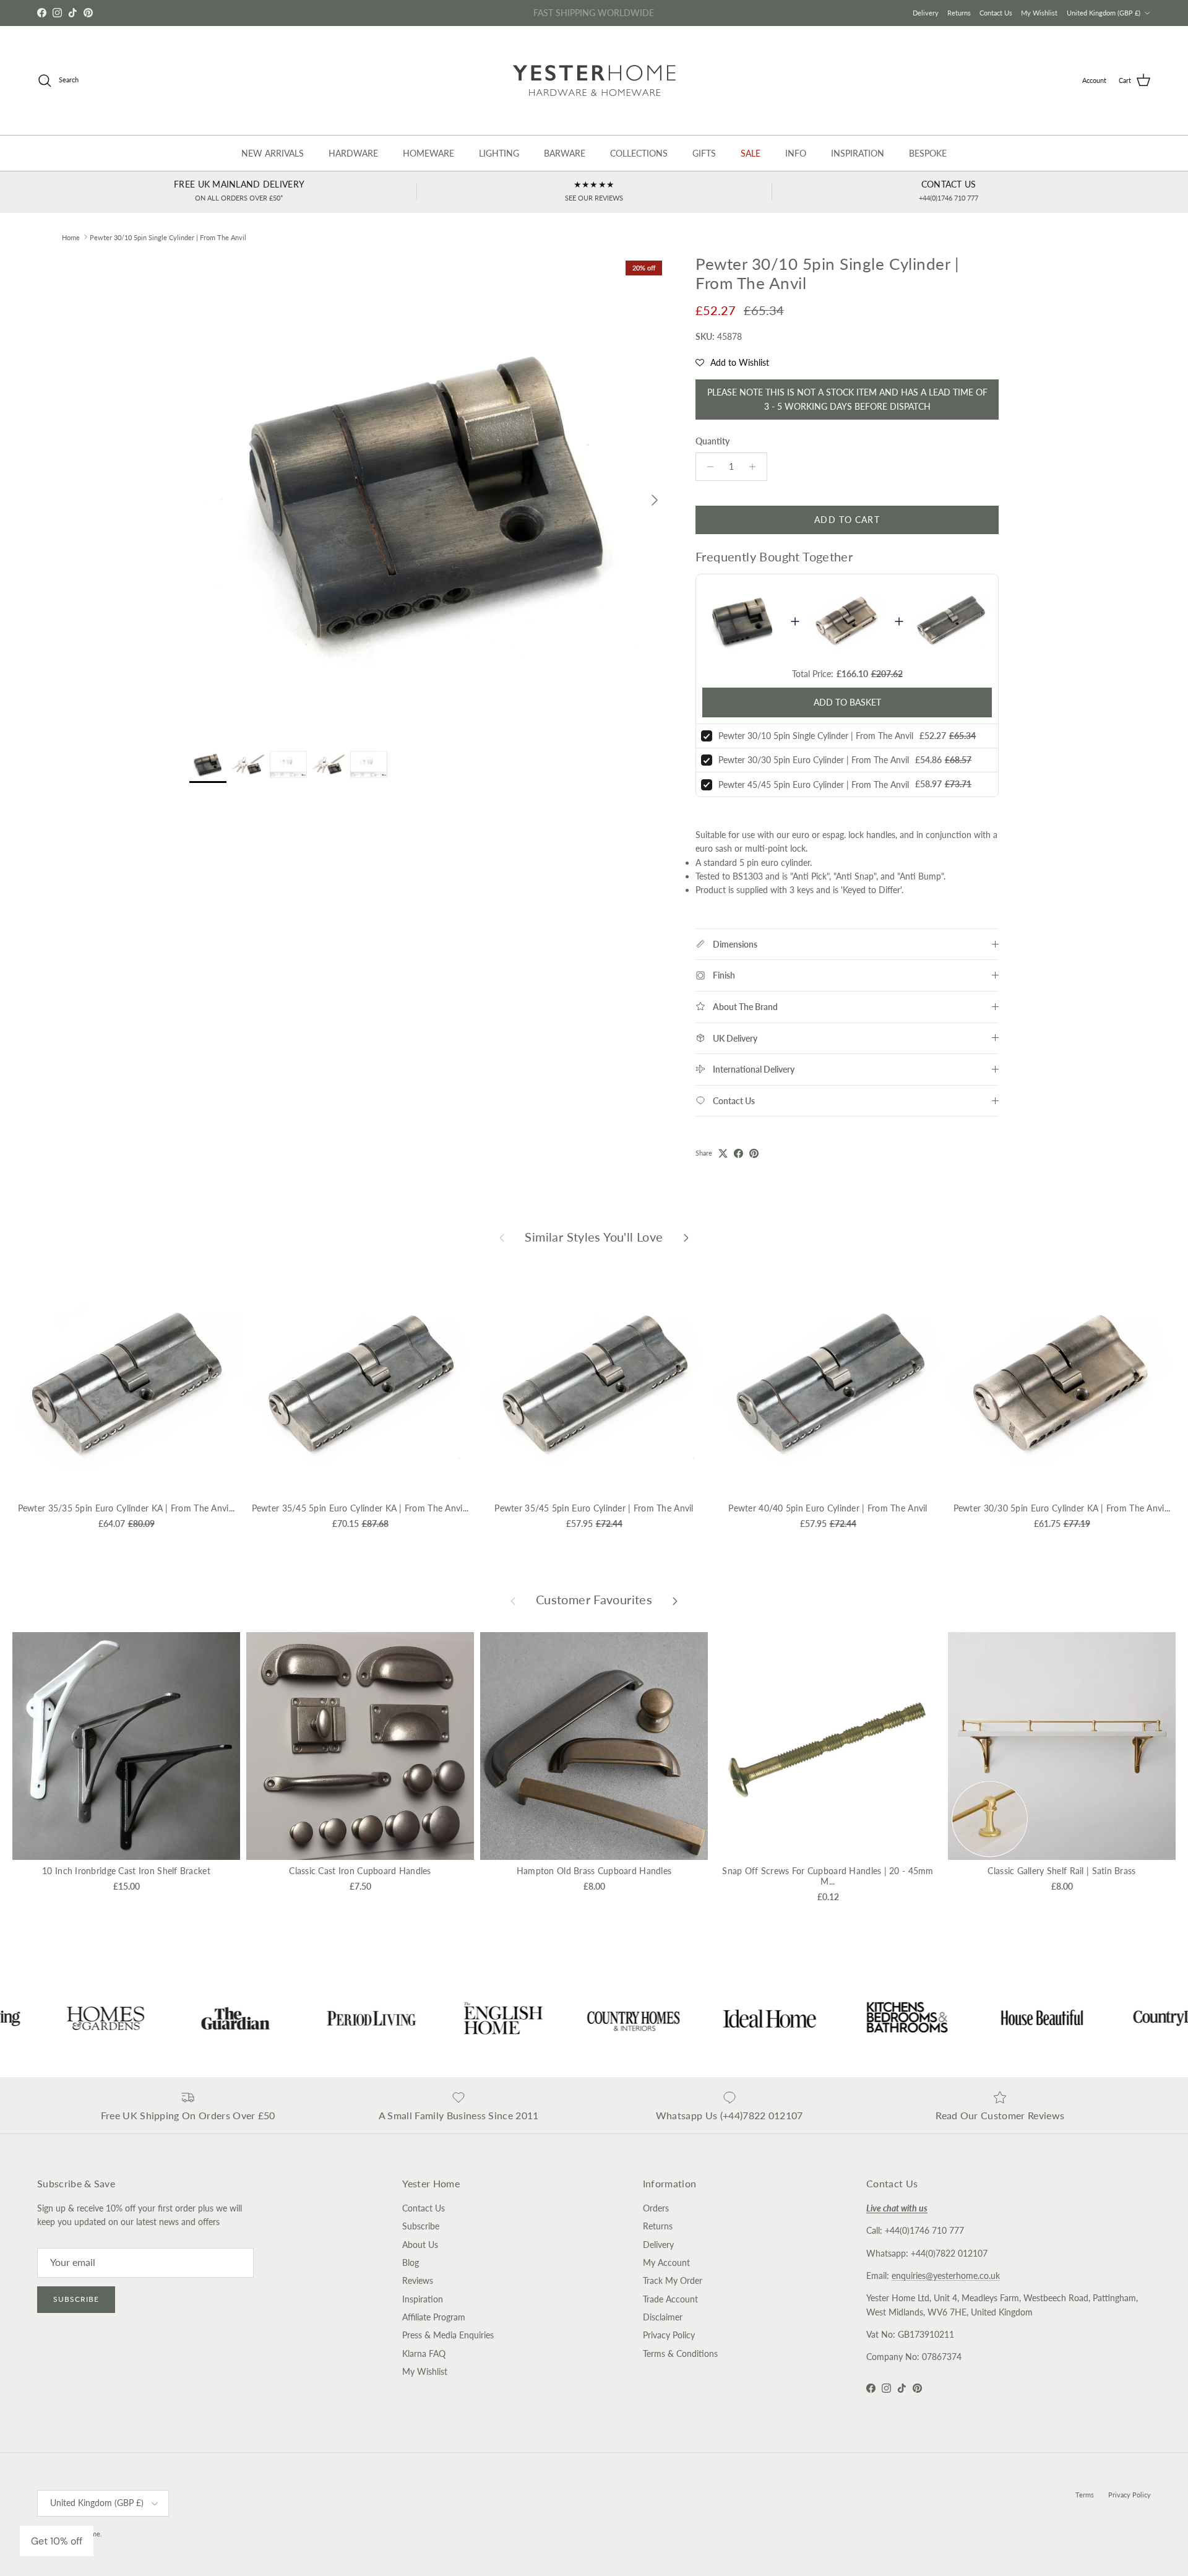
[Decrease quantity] (707, 467)
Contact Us (996, 13)
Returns (959, 13)
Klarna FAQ (424, 2353)
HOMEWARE (428, 153)
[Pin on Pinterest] (754, 1153)
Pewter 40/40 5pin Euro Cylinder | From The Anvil (828, 1508)
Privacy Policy (669, 2335)
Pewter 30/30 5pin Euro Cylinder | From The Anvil (814, 760)
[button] (732, 363)
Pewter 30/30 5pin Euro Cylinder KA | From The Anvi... (1062, 1508)
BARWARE (565, 153)
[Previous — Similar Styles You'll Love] (502, 1237)
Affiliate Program (434, 2317)
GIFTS (704, 153)
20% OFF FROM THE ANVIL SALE (594, 13)
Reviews (418, 2280)
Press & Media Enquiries (448, 2335)
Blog (411, 2263)
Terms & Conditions (680, 2353)
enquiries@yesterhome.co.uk (946, 2276)
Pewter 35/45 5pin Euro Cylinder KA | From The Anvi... (360, 1508)
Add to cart (847, 520)
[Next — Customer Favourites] (675, 1600)
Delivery (926, 13)
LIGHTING (499, 153)
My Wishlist (1039, 13)
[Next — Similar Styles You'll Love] (686, 1237)
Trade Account (670, 2299)
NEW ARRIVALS (273, 153)
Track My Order (673, 2280)
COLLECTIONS (639, 153)
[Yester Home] (594, 80)
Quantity (712, 441)
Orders (656, 2208)
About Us (420, 2245)
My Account (666, 2263)
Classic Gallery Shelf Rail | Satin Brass (1061, 1871)
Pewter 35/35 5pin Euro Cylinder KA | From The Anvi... (127, 1508)
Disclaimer (663, 2317)
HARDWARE (353, 153)
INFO (796, 153)
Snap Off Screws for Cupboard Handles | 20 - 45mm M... (828, 1876)
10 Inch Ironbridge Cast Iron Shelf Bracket (126, 1871)
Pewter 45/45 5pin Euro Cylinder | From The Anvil (814, 784)
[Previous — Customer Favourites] (513, 1600)
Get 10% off (57, 2541)
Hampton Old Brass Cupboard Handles (594, 1871)
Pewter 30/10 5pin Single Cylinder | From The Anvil (168, 237)
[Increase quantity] (756, 467)
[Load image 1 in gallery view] (429, 494)
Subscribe (76, 2299)
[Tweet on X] (723, 1153)
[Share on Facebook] (738, 1153)
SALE (751, 153)
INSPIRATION (858, 153)
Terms (1085, 2495)
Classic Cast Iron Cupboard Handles (360, 1871)
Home (71, 237)
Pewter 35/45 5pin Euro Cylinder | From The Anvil (594, 1508)
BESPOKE (928, 153)
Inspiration (423, 2299)
